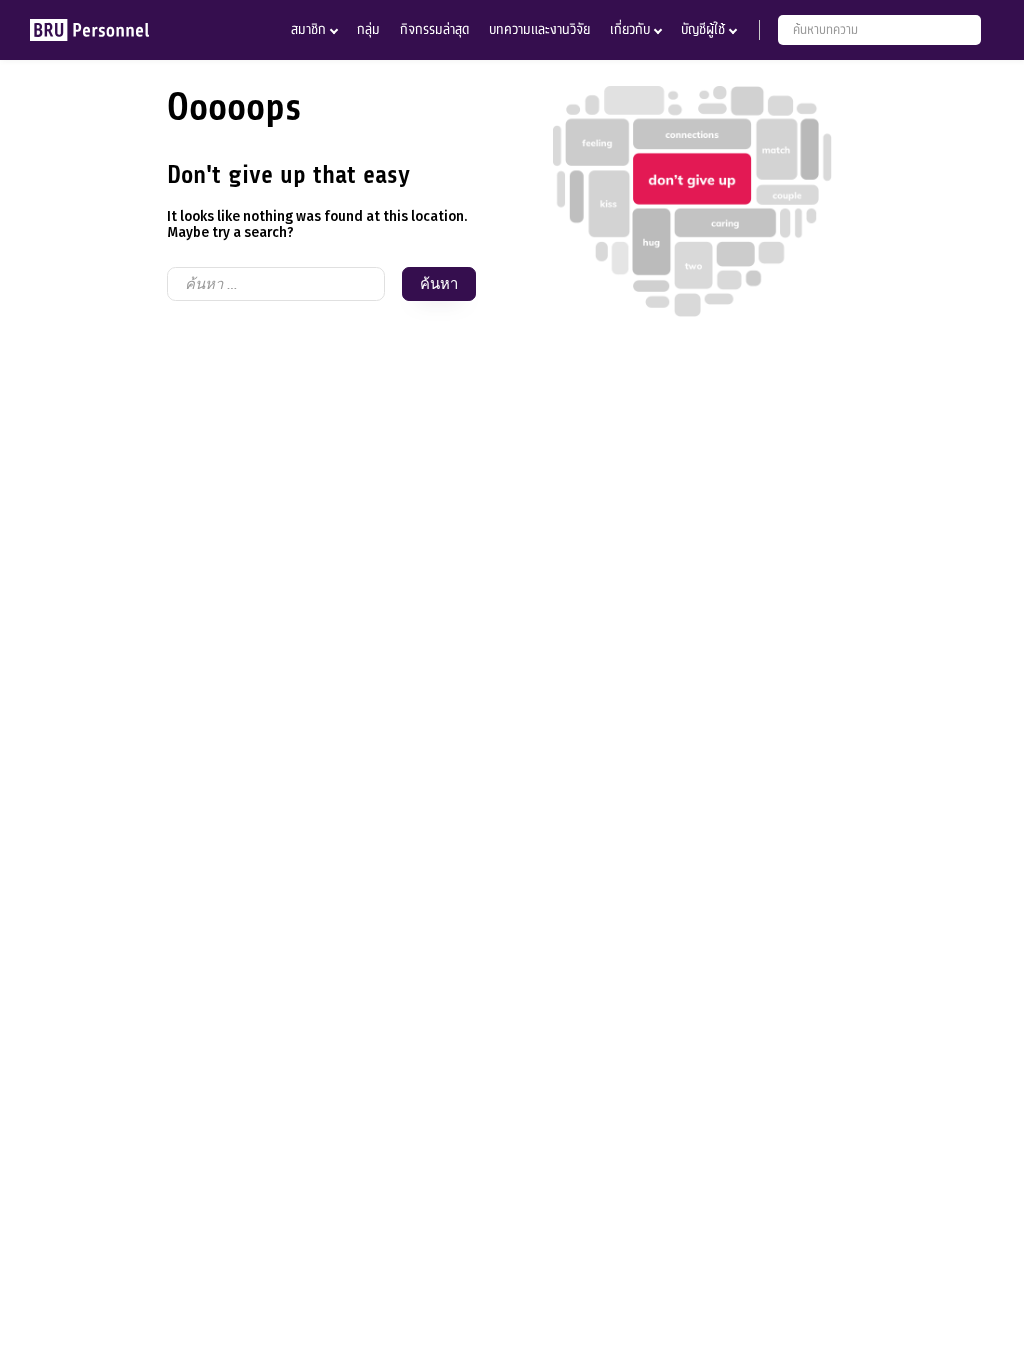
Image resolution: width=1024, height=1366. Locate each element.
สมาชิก (308, 29)
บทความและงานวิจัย (539, 29)
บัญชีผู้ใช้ (703, 29)
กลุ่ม (368, 29)
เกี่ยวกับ (630, 29)
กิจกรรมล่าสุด (434, 29)
